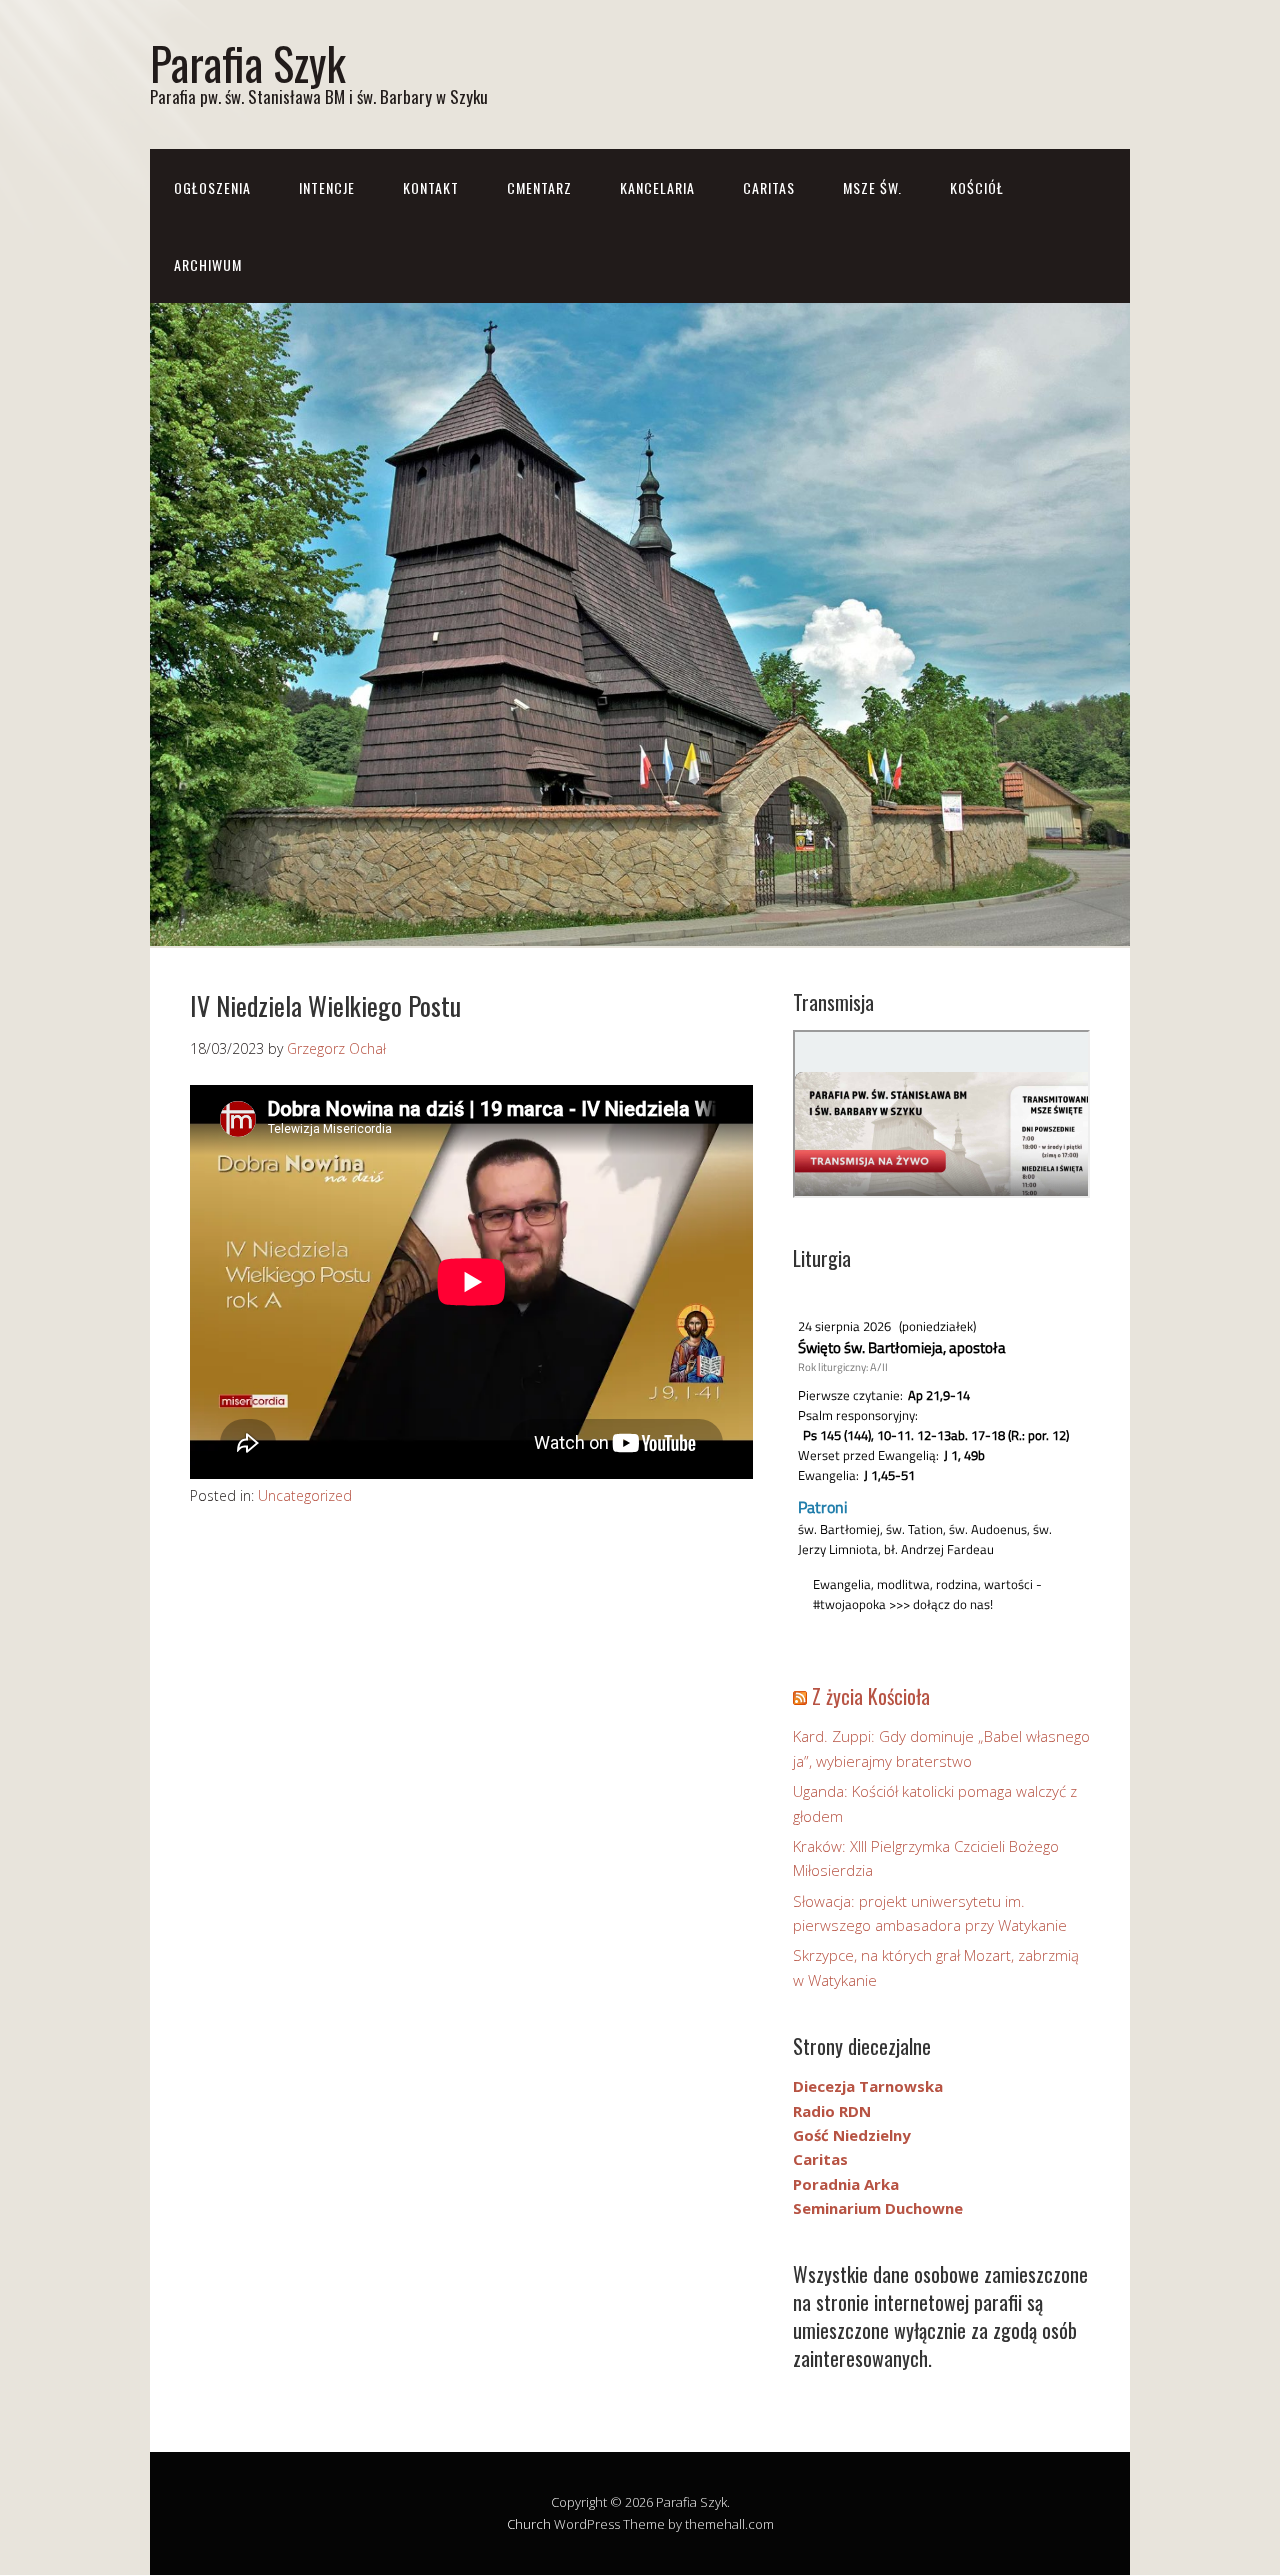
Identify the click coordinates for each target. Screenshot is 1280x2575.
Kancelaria (657, 187)
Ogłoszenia (212, 187)
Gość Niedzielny (852, 2135)
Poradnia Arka (846, 2184)
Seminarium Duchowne (878, 2208)
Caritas (820, 2159)
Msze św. (872, 187)
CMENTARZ (539, 187)
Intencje (327, 187)
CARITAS (769, 187)
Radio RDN (832, 2111)
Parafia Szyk (248, 62)
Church (529, 2524)
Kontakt (431, 187)
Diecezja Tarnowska (868, 2086)
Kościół (977, 187)
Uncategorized (305, 1495)
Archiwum (208, 264)
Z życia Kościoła (871, 1696)
